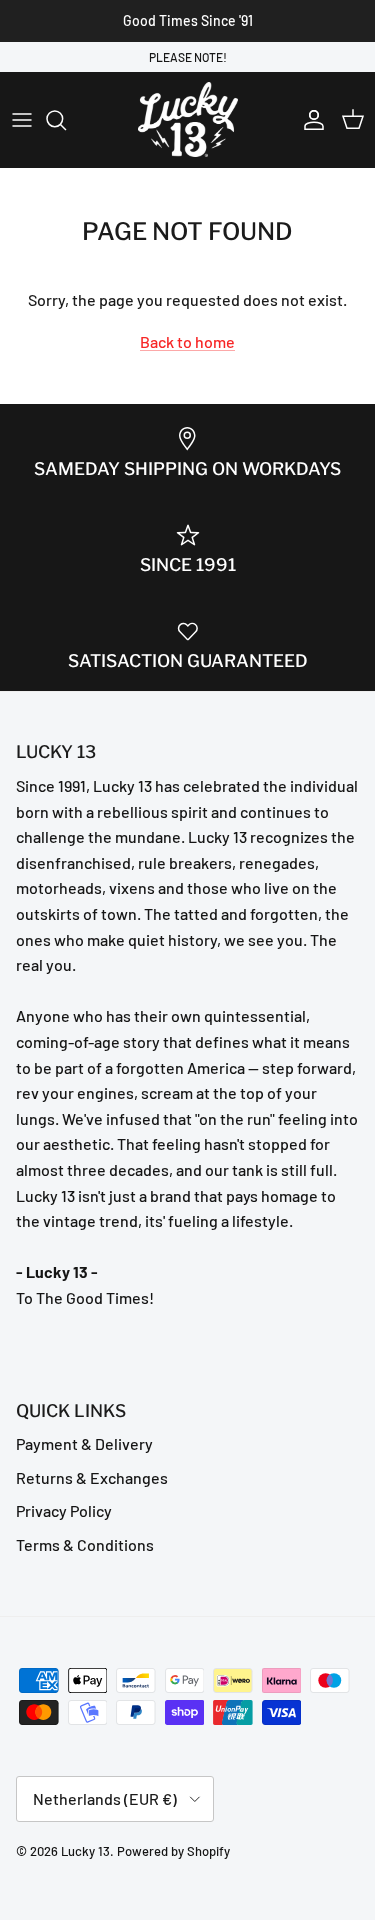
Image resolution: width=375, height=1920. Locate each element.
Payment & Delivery (84, 1443)
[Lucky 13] (188, 119)
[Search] (66, 120)
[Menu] (22, 120)
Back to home (187, 341)
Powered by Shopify (173, 1851)
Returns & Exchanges (92, 1477)
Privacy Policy (64, 1510)
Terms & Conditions (85, 1544)
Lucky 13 (85, 1851)
